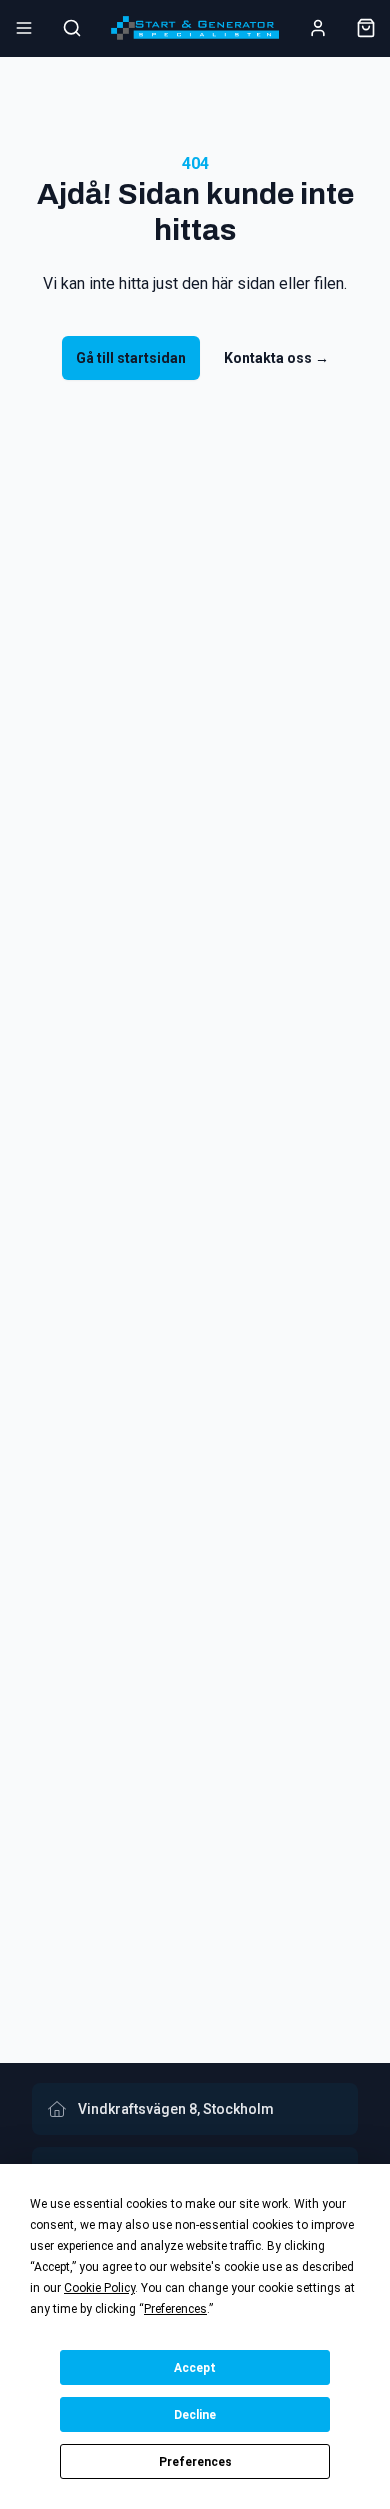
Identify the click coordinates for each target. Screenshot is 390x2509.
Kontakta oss (276, 358)
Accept (195, 2368)
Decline (195, 2415)
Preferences (195, 2462)
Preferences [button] (175, 2309)
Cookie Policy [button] (99, 2288)
